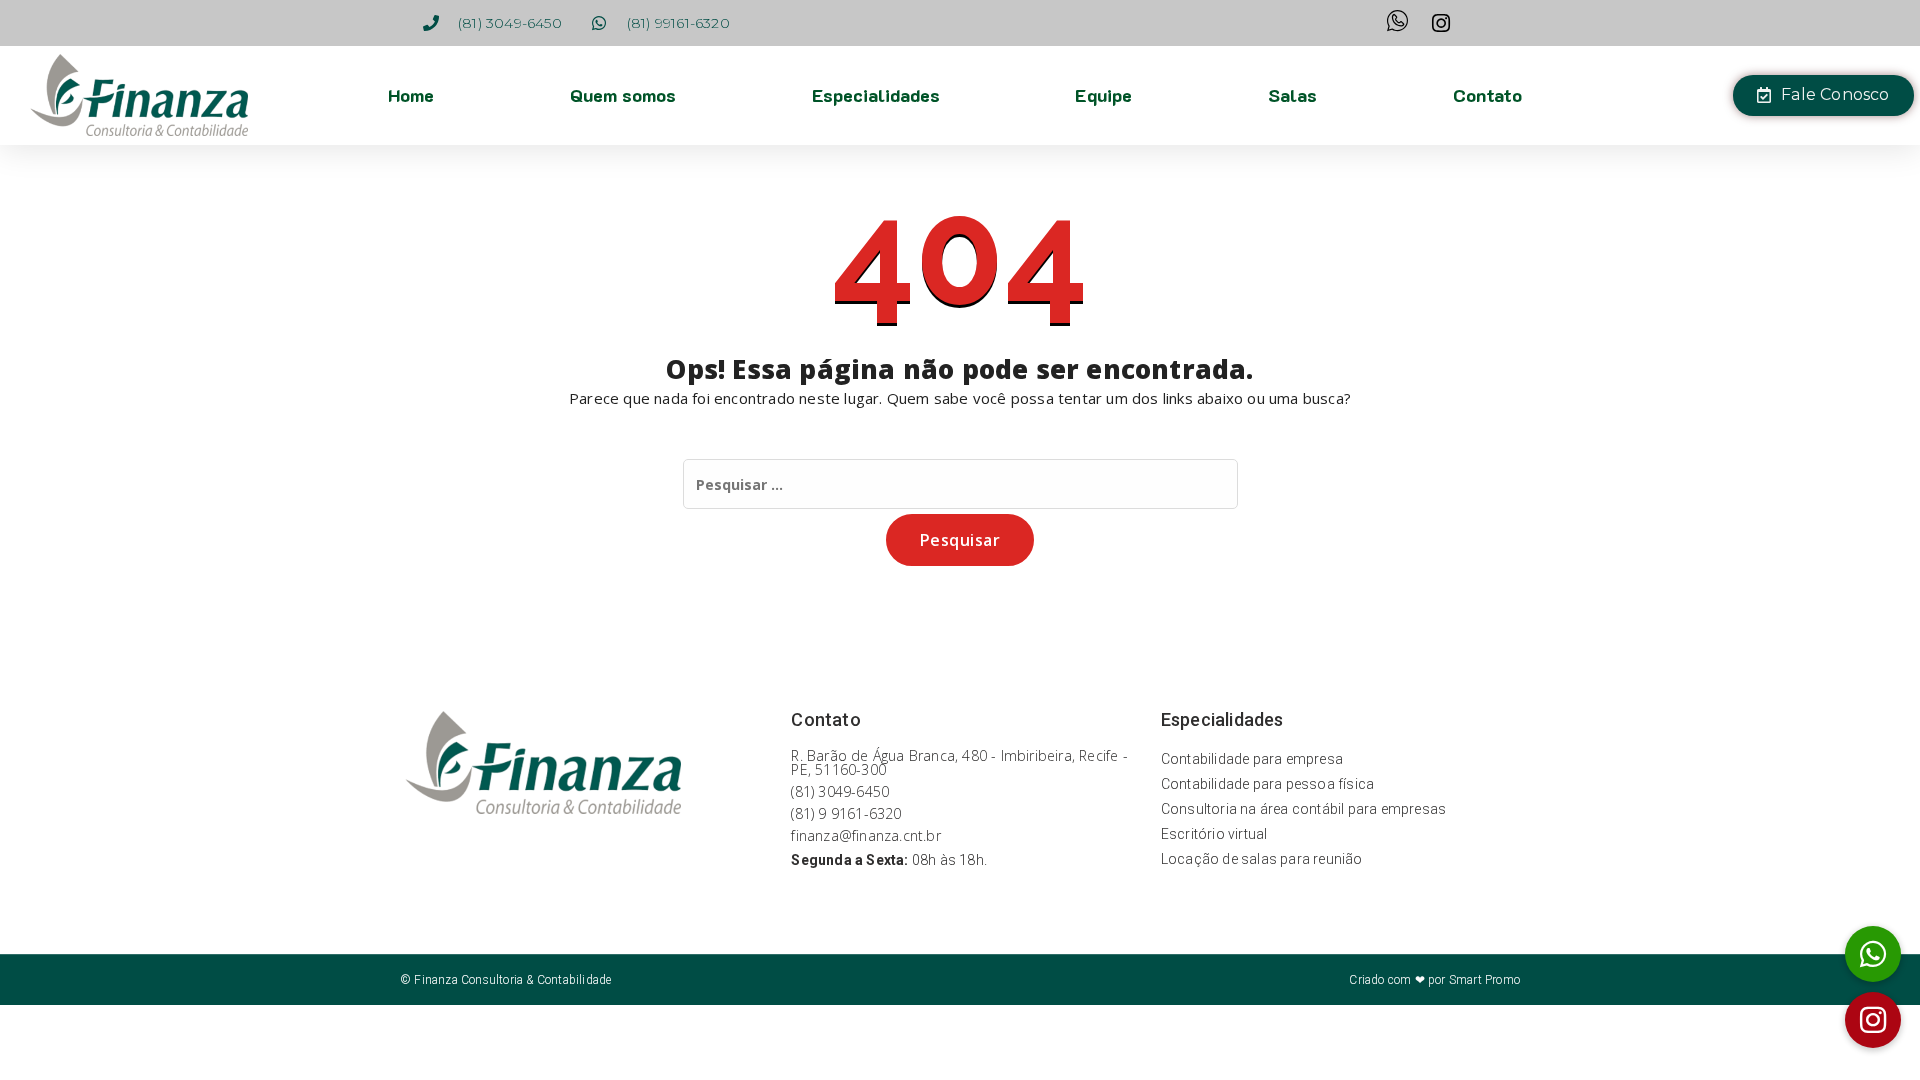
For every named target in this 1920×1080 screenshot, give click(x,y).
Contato (1487, 95)
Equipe (1103, 95)
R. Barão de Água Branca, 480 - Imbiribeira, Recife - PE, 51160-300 (959, 762)
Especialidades (876, 95)
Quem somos (623, 95)
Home (411, 95)
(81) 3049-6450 (840, 791)
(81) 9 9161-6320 (846, 813)
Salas (1292, 95)
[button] (1873, 1020)
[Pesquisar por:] (960, 484)
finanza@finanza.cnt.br (865, 835)
